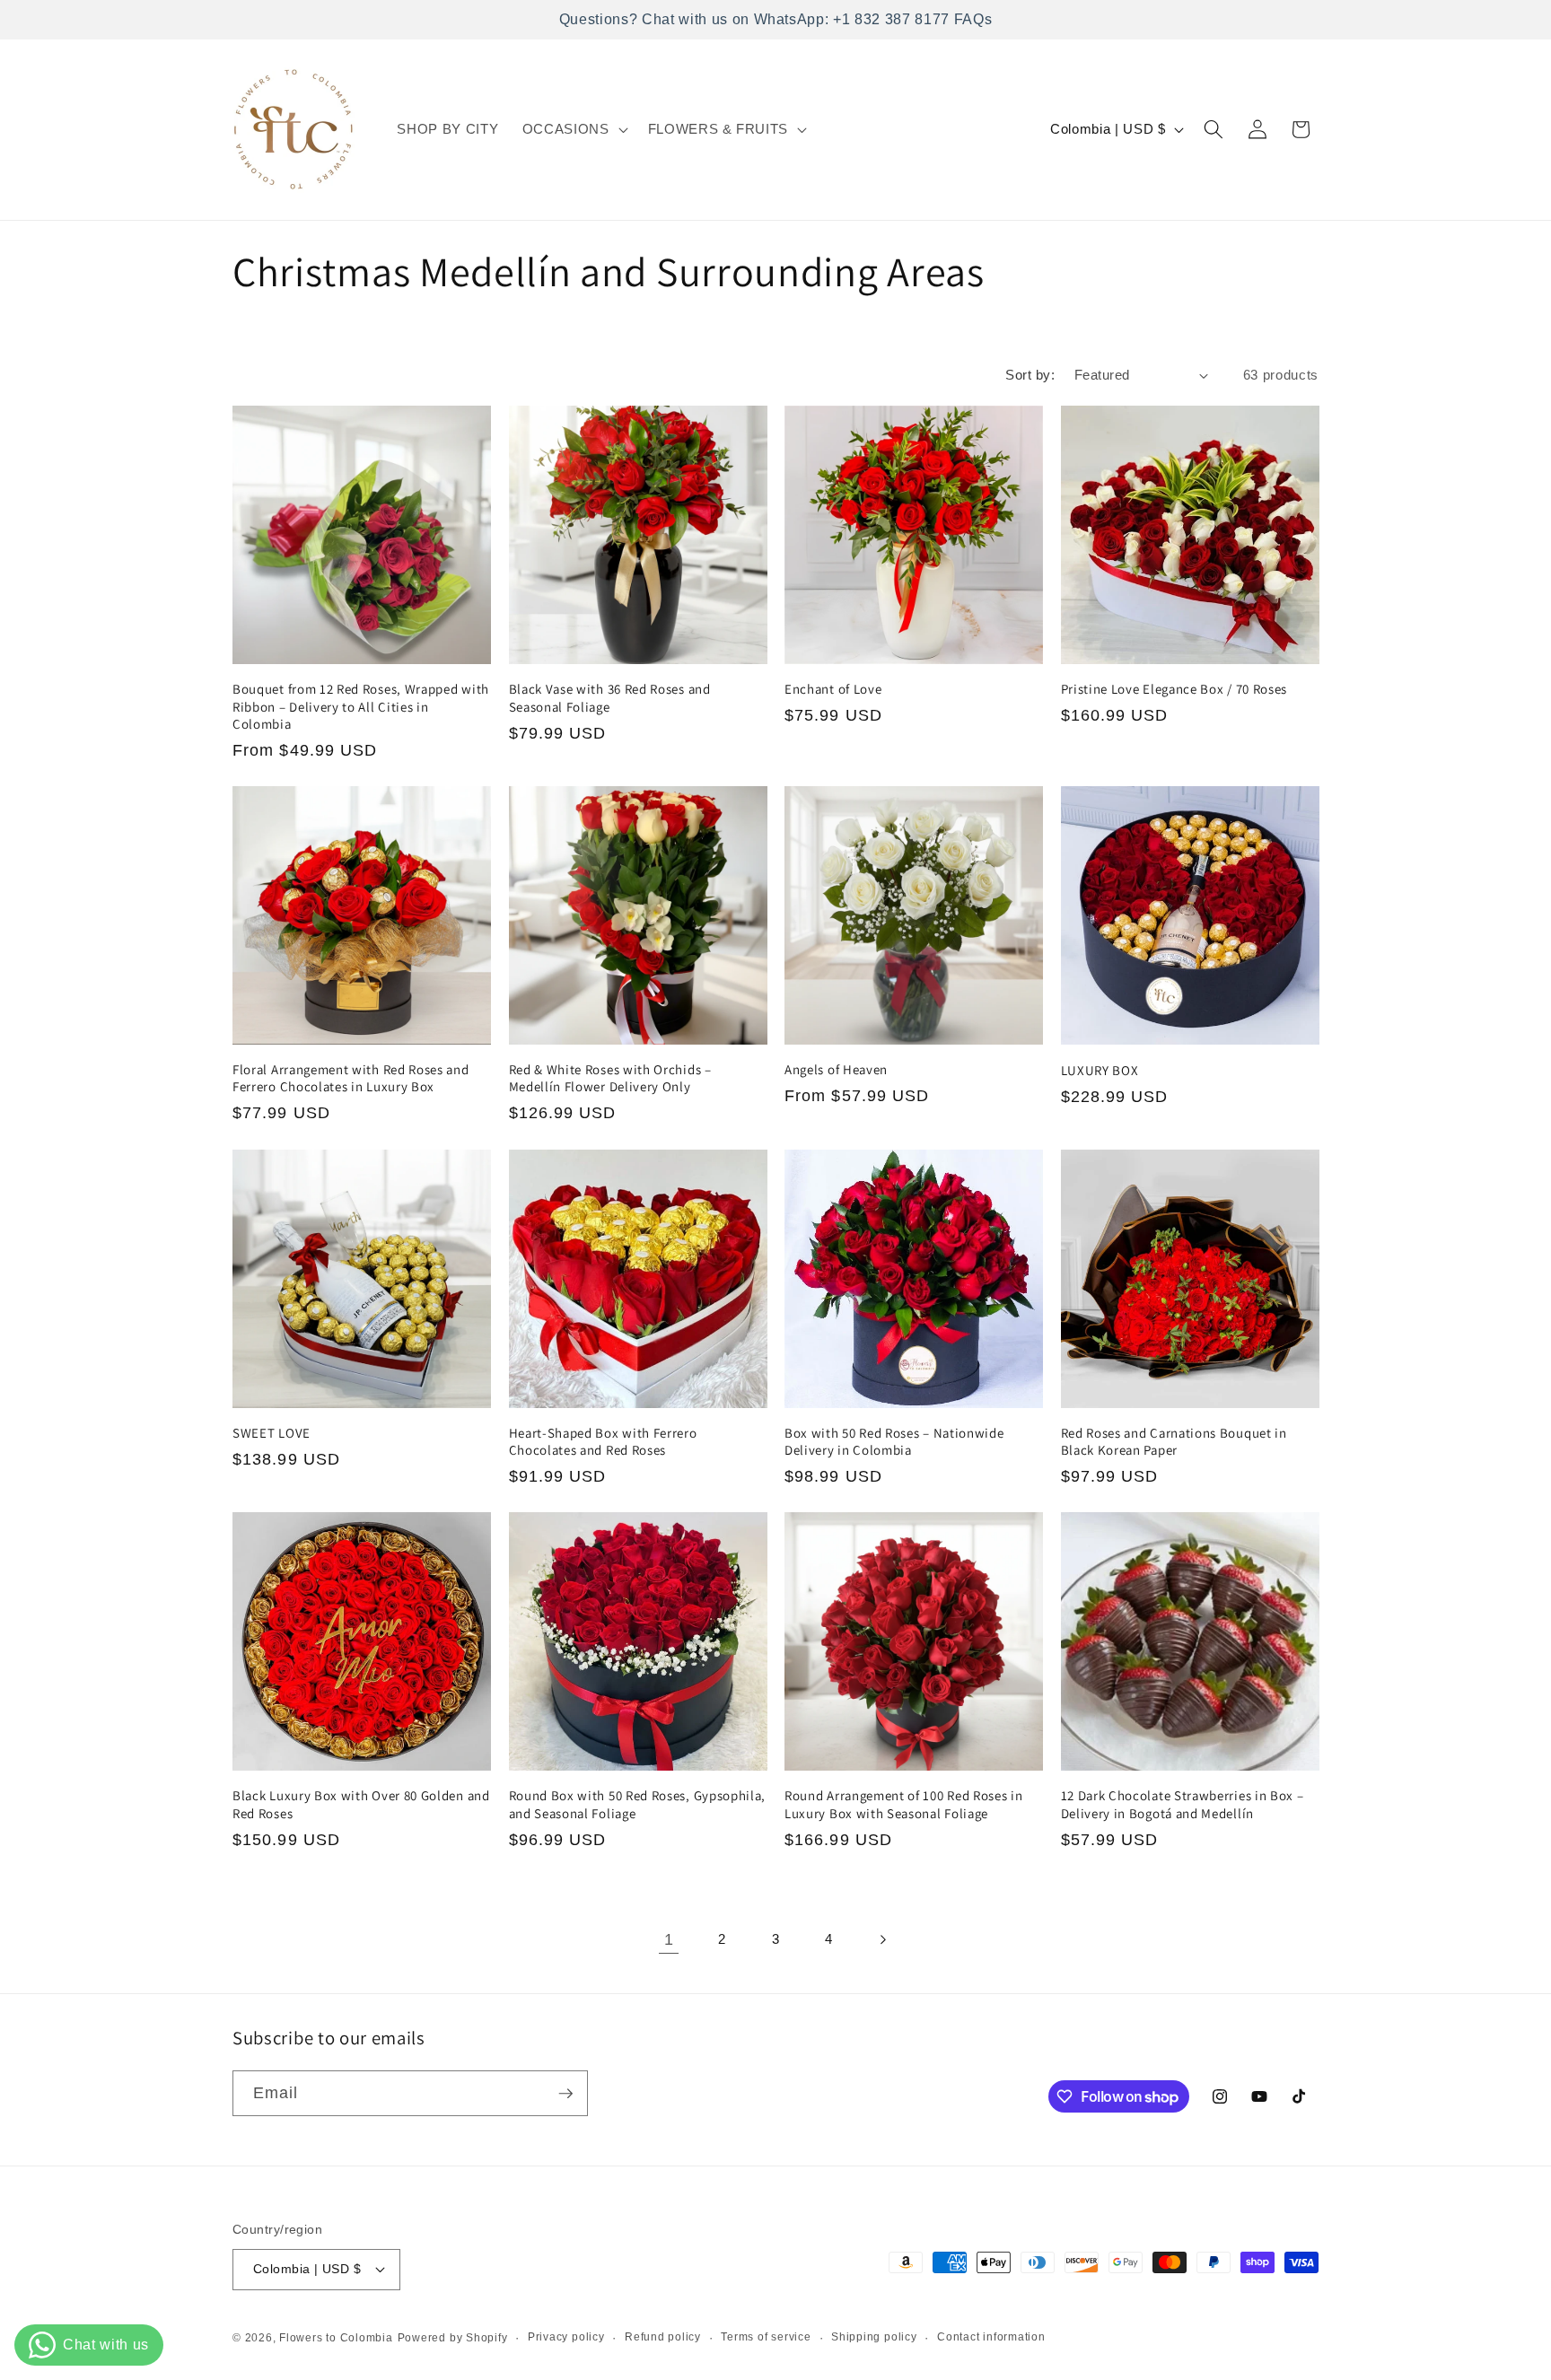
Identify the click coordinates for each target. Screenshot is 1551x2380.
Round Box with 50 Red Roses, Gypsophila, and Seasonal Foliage (638, 1804)
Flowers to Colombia (336, 2338)
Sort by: (1030, 375)
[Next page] (882, 1939)
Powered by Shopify (453, 2338)
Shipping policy (874, 2337)
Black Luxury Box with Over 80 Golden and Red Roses (361, 1804)
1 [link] (669, 1939)
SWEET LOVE (272, 1433)
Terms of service (766, 2337)
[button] (574, 129)
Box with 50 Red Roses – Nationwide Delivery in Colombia (894, 1441)
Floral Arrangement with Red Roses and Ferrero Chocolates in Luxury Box (351, 1078)
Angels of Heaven (836, 1069)
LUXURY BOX (1100, 1070)
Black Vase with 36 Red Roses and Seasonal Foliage (610, 697)
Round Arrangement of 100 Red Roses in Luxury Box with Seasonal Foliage (904, 1804)
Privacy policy (566, 2337)
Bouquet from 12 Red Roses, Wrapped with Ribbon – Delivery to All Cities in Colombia (361, 706)
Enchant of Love (833, 689)
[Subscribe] (565, 2094)
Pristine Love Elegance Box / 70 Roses (1174, 689)
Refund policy (663, 2337)
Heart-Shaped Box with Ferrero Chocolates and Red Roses (603, 1441)
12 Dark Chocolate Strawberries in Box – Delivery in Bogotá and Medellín (1183, 1804)
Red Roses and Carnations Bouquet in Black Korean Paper (1174, 1441)
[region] (775, 20)
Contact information (991, 2337)
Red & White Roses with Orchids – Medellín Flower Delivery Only (610, 1078)
